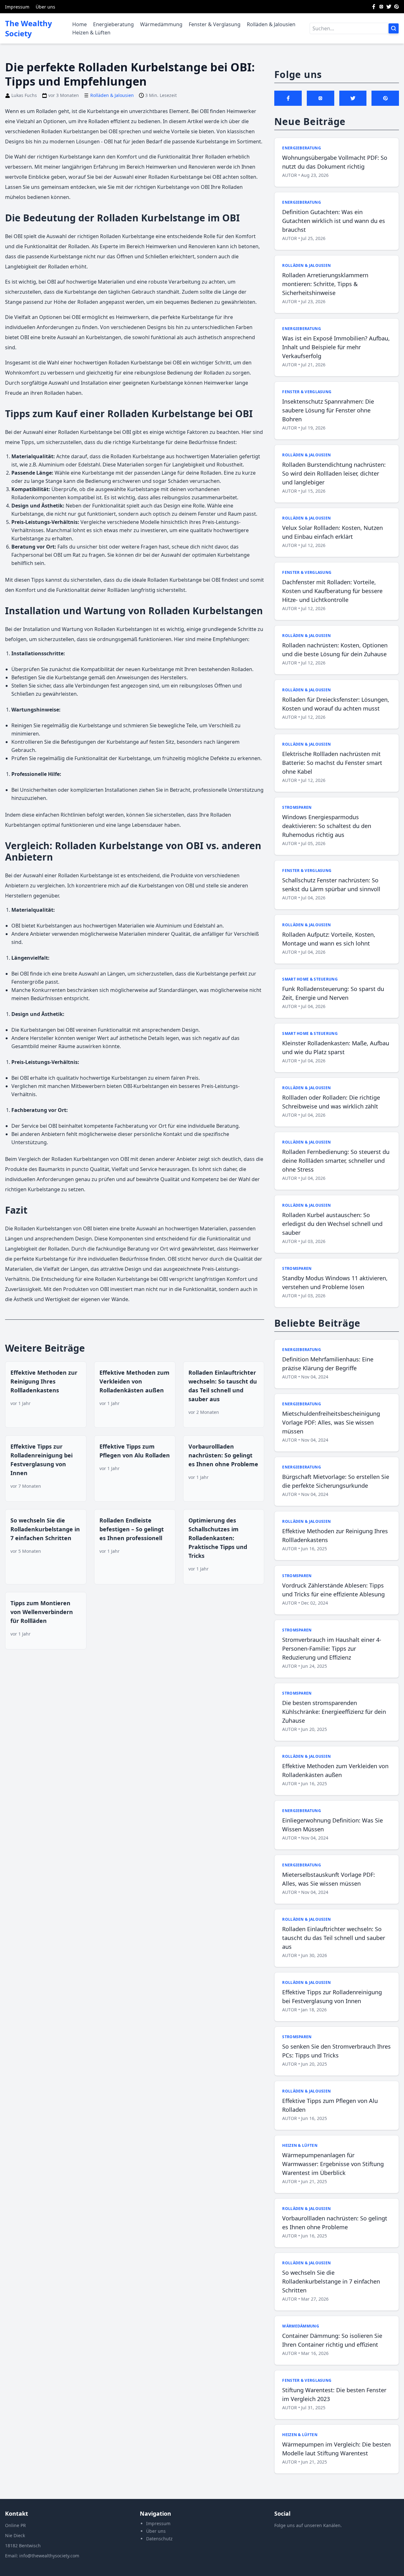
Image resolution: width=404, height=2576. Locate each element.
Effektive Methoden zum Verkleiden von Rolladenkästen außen (134, 1381)
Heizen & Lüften (91, 33)
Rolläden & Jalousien (271, 24)
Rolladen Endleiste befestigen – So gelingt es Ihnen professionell (132, 1529)
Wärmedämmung (161, 24)
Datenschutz (159, 2539)
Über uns (45, 7)
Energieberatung (113, 24)
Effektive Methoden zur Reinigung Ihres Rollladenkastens (44, 1381)
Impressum (17, 7)
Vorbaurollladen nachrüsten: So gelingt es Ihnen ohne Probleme (223, 1455)
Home (80, 24)
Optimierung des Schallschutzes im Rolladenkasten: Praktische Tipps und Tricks (218, 1538)
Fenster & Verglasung (215, 24)
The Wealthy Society (29, 28)
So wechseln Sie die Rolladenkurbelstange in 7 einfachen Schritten (45, 1529)
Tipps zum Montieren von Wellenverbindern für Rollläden (42, 1612)
